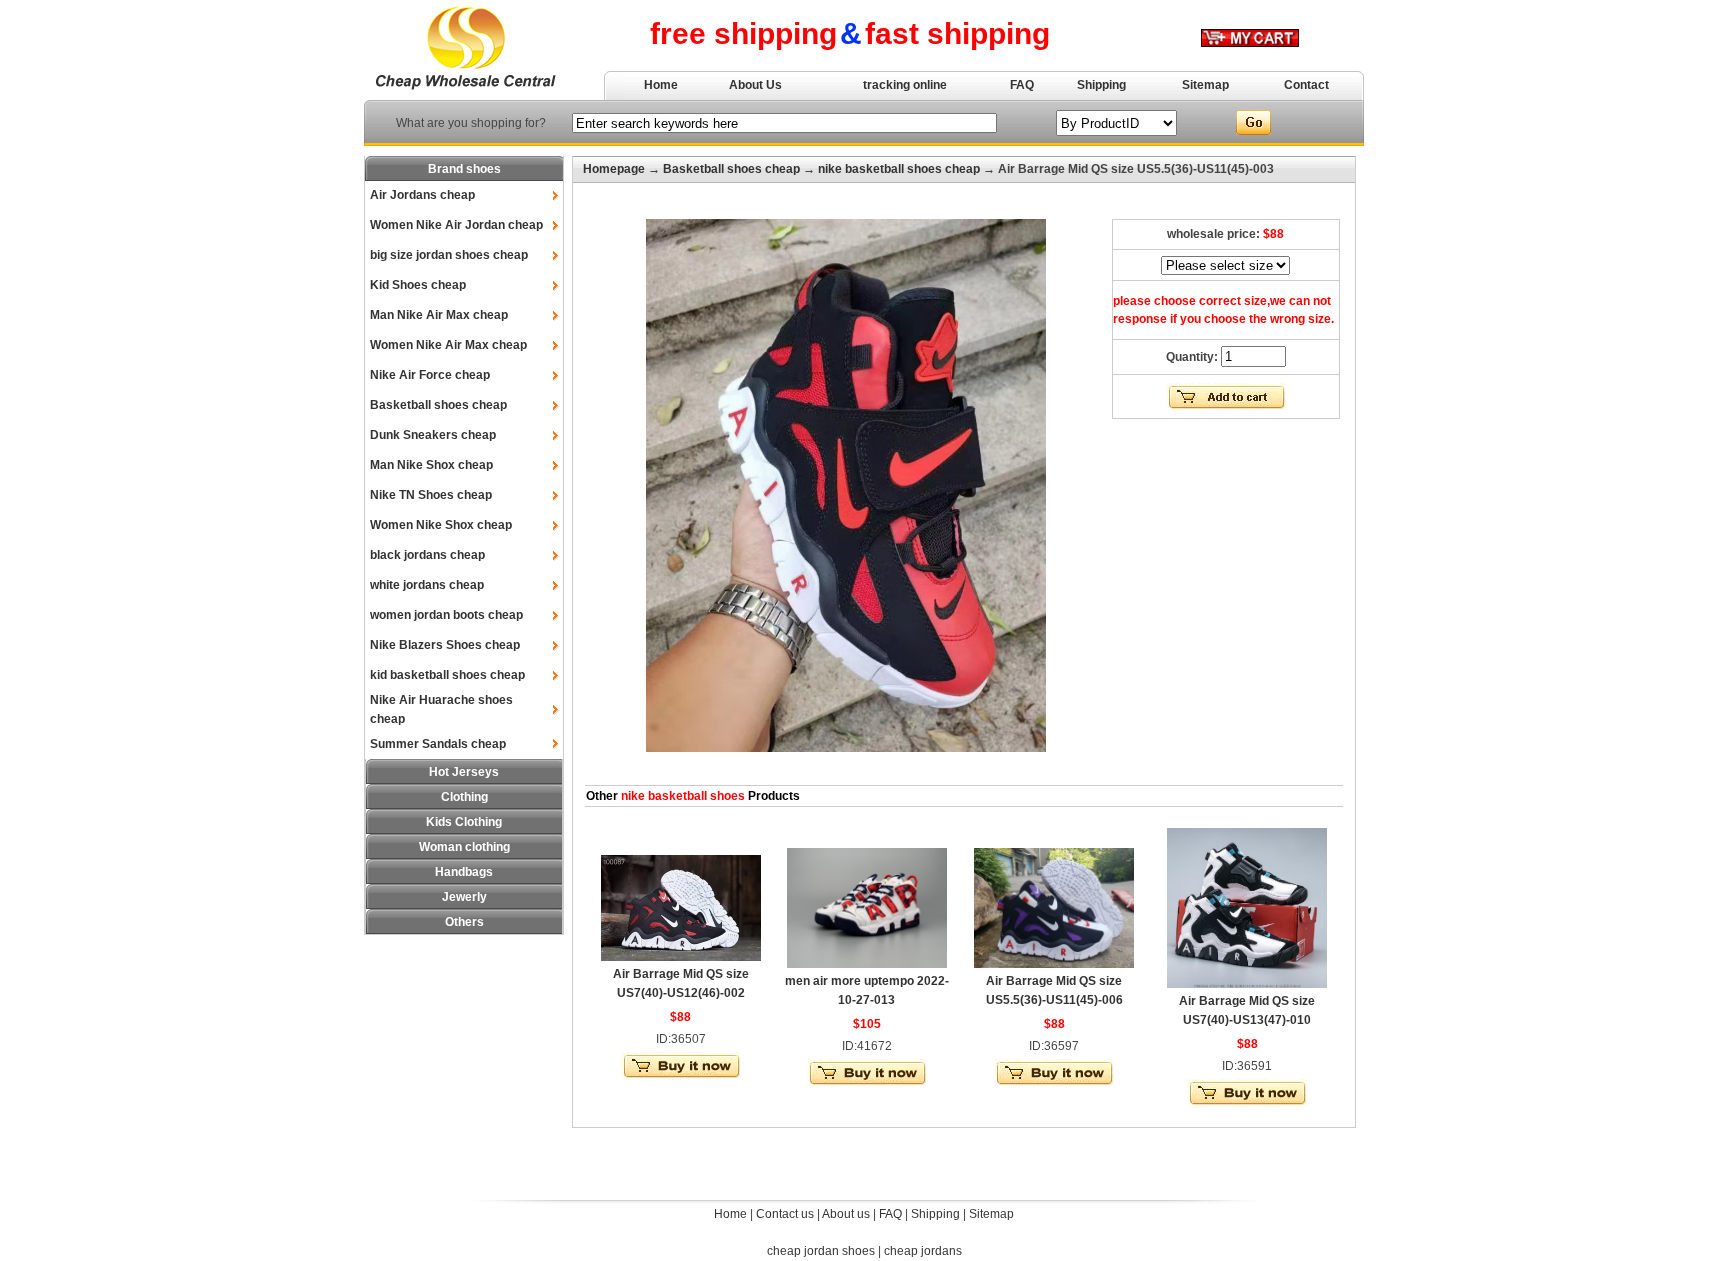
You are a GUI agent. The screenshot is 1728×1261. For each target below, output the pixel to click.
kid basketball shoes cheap (447, 675)
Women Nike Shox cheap (441, 525)
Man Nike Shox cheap (431, 465)
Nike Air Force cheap (430, 375)
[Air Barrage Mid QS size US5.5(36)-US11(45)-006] (1054, 964)
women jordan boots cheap (446, 615)
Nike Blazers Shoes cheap (445, 645)
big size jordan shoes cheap (449, 255)
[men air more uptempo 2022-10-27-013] (867, 964)
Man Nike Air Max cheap (439, 315)
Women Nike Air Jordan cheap (456, 225)
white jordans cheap (427, 585)
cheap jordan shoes (821, 1251)
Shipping (1101, 85)
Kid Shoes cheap (418, 285)
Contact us (785, 1214)
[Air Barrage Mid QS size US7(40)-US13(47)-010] (1247, 984)
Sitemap (1205, 85)
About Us (755, 85)
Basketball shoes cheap (438, 405)
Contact (1306, 85)
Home (661, 85)
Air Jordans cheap (422, 195)
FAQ (1022, 85)
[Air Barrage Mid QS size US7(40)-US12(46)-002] (681, 957)
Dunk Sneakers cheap (433, 435)
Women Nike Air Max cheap (448, 345)
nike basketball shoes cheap (899, 169)
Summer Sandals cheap (438, 744)
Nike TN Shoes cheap (431, 495)
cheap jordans (923, 1251)
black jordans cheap (427, 555)
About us (846, 1214)
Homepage (614, 169)
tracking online (905, 85)
